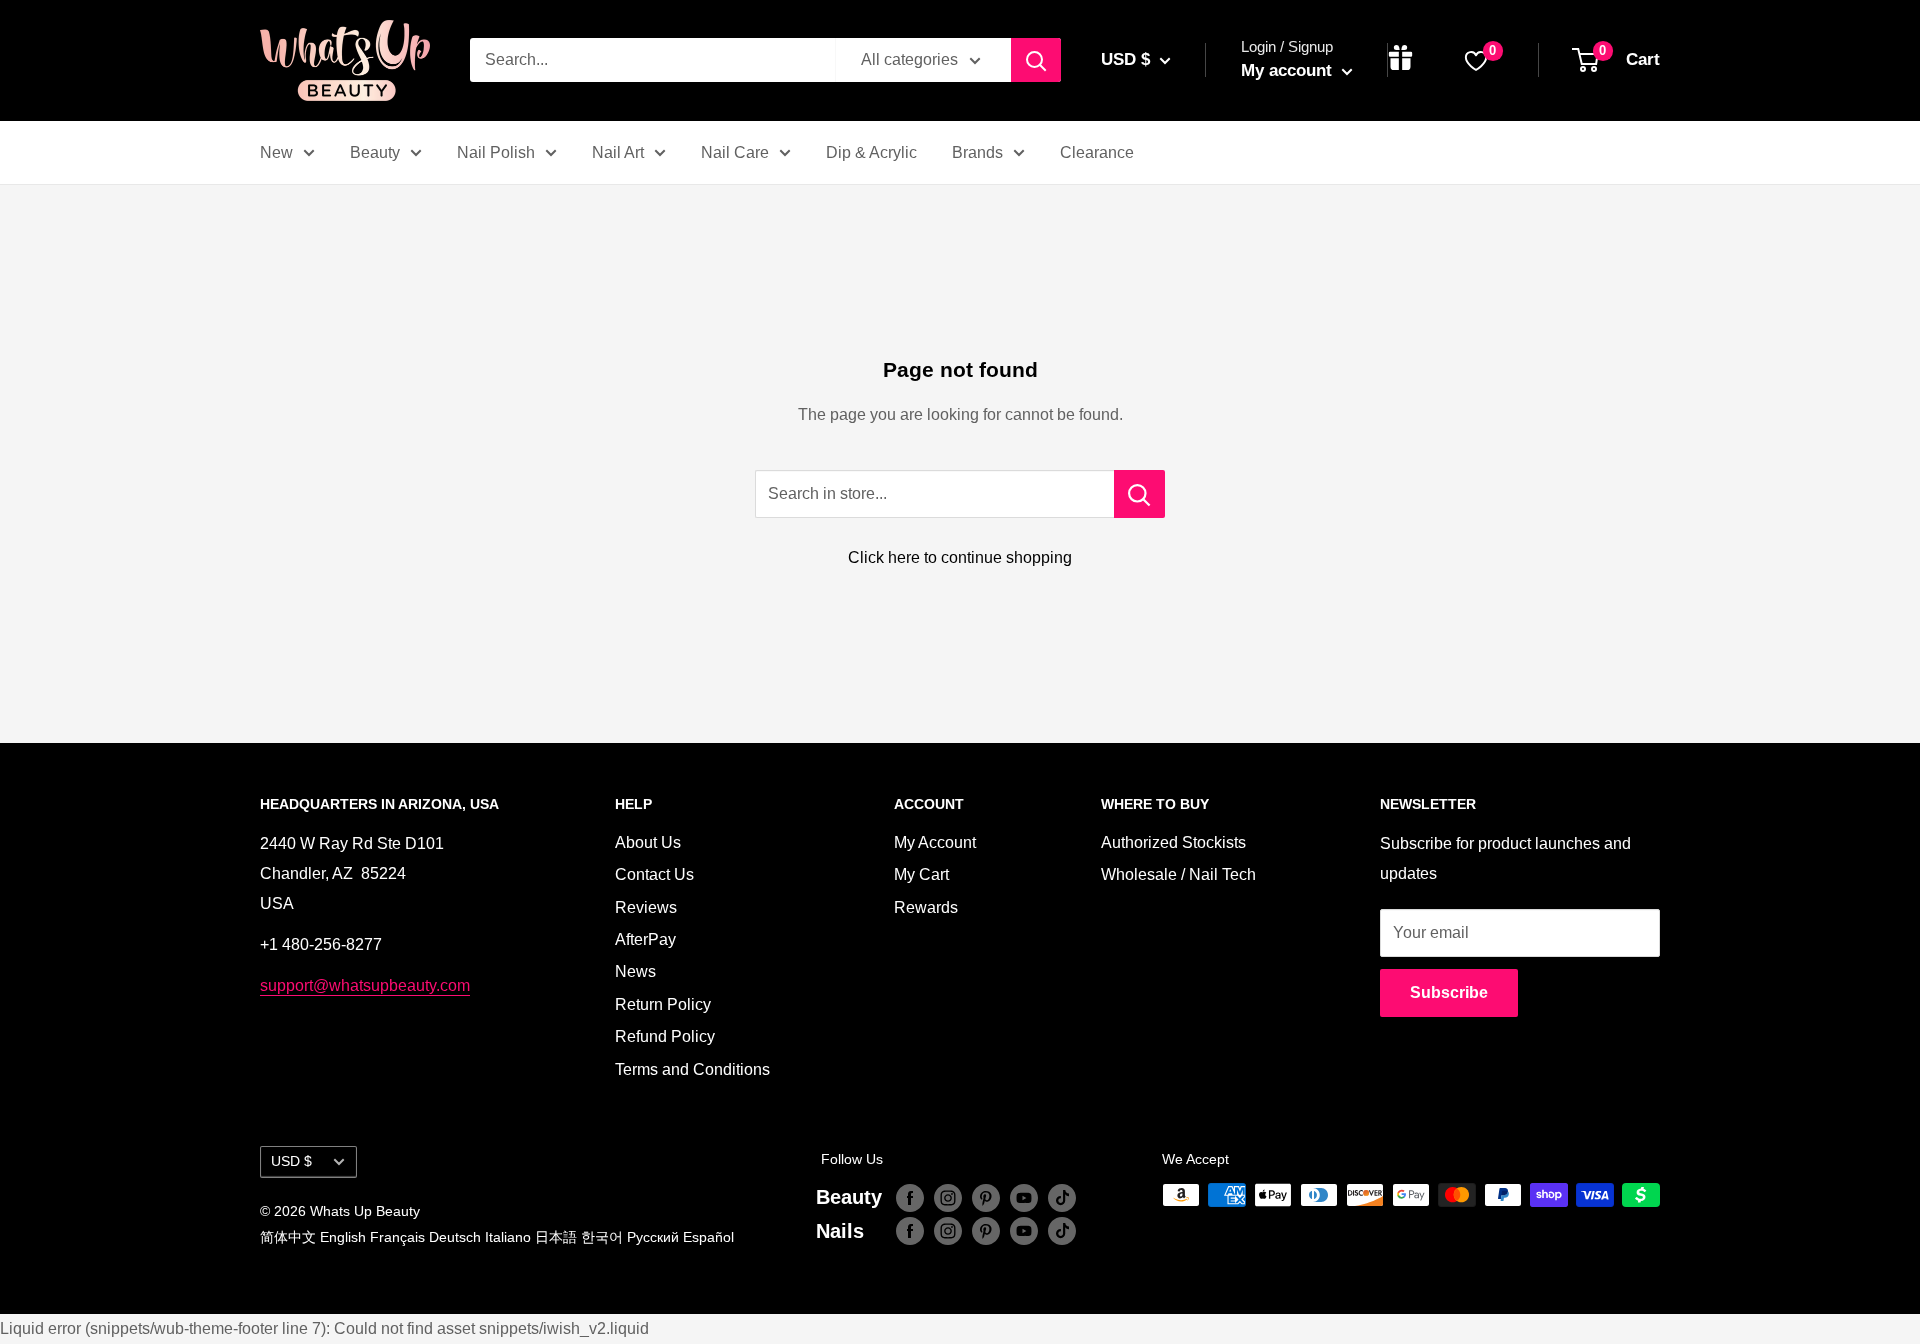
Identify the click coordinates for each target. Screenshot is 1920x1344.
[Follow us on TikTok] (1062, 1197)
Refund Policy (665, 1036)
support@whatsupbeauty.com (365, 985)
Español (708, 1237)
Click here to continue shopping (960, 557)
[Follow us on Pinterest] (986, 1197)
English (343, 1237)
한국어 (602, 1237)
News (635, 971)
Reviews (646, 907)
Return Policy (663, 1004)
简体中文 (288, 1237)
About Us (648, 842)
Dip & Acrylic (871, 152)
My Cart (921, 874)
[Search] (1036, 60)
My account (1289, 70)
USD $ (291, 1161)
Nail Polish (496, 152)
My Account (935, 842)
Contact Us (654, 874)
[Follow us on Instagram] (948, 1197)
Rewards (926, 907)
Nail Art (618, 152)
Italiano (508, 1237)
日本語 (556, 1237)
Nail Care (735, 152)
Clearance (1097, 152)
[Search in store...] (1139, 494)
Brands (977, 152)
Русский (653, 1237)
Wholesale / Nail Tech (1178, 874)
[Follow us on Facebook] (910, 1197)
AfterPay (645, 939)
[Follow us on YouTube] (1024, 1197)
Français (397, 1237)
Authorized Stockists (1173, 842)
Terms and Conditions (692, 1069)
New (276, 152)
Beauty (375, 152)
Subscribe (1449, 992)
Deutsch (455, 1237)
